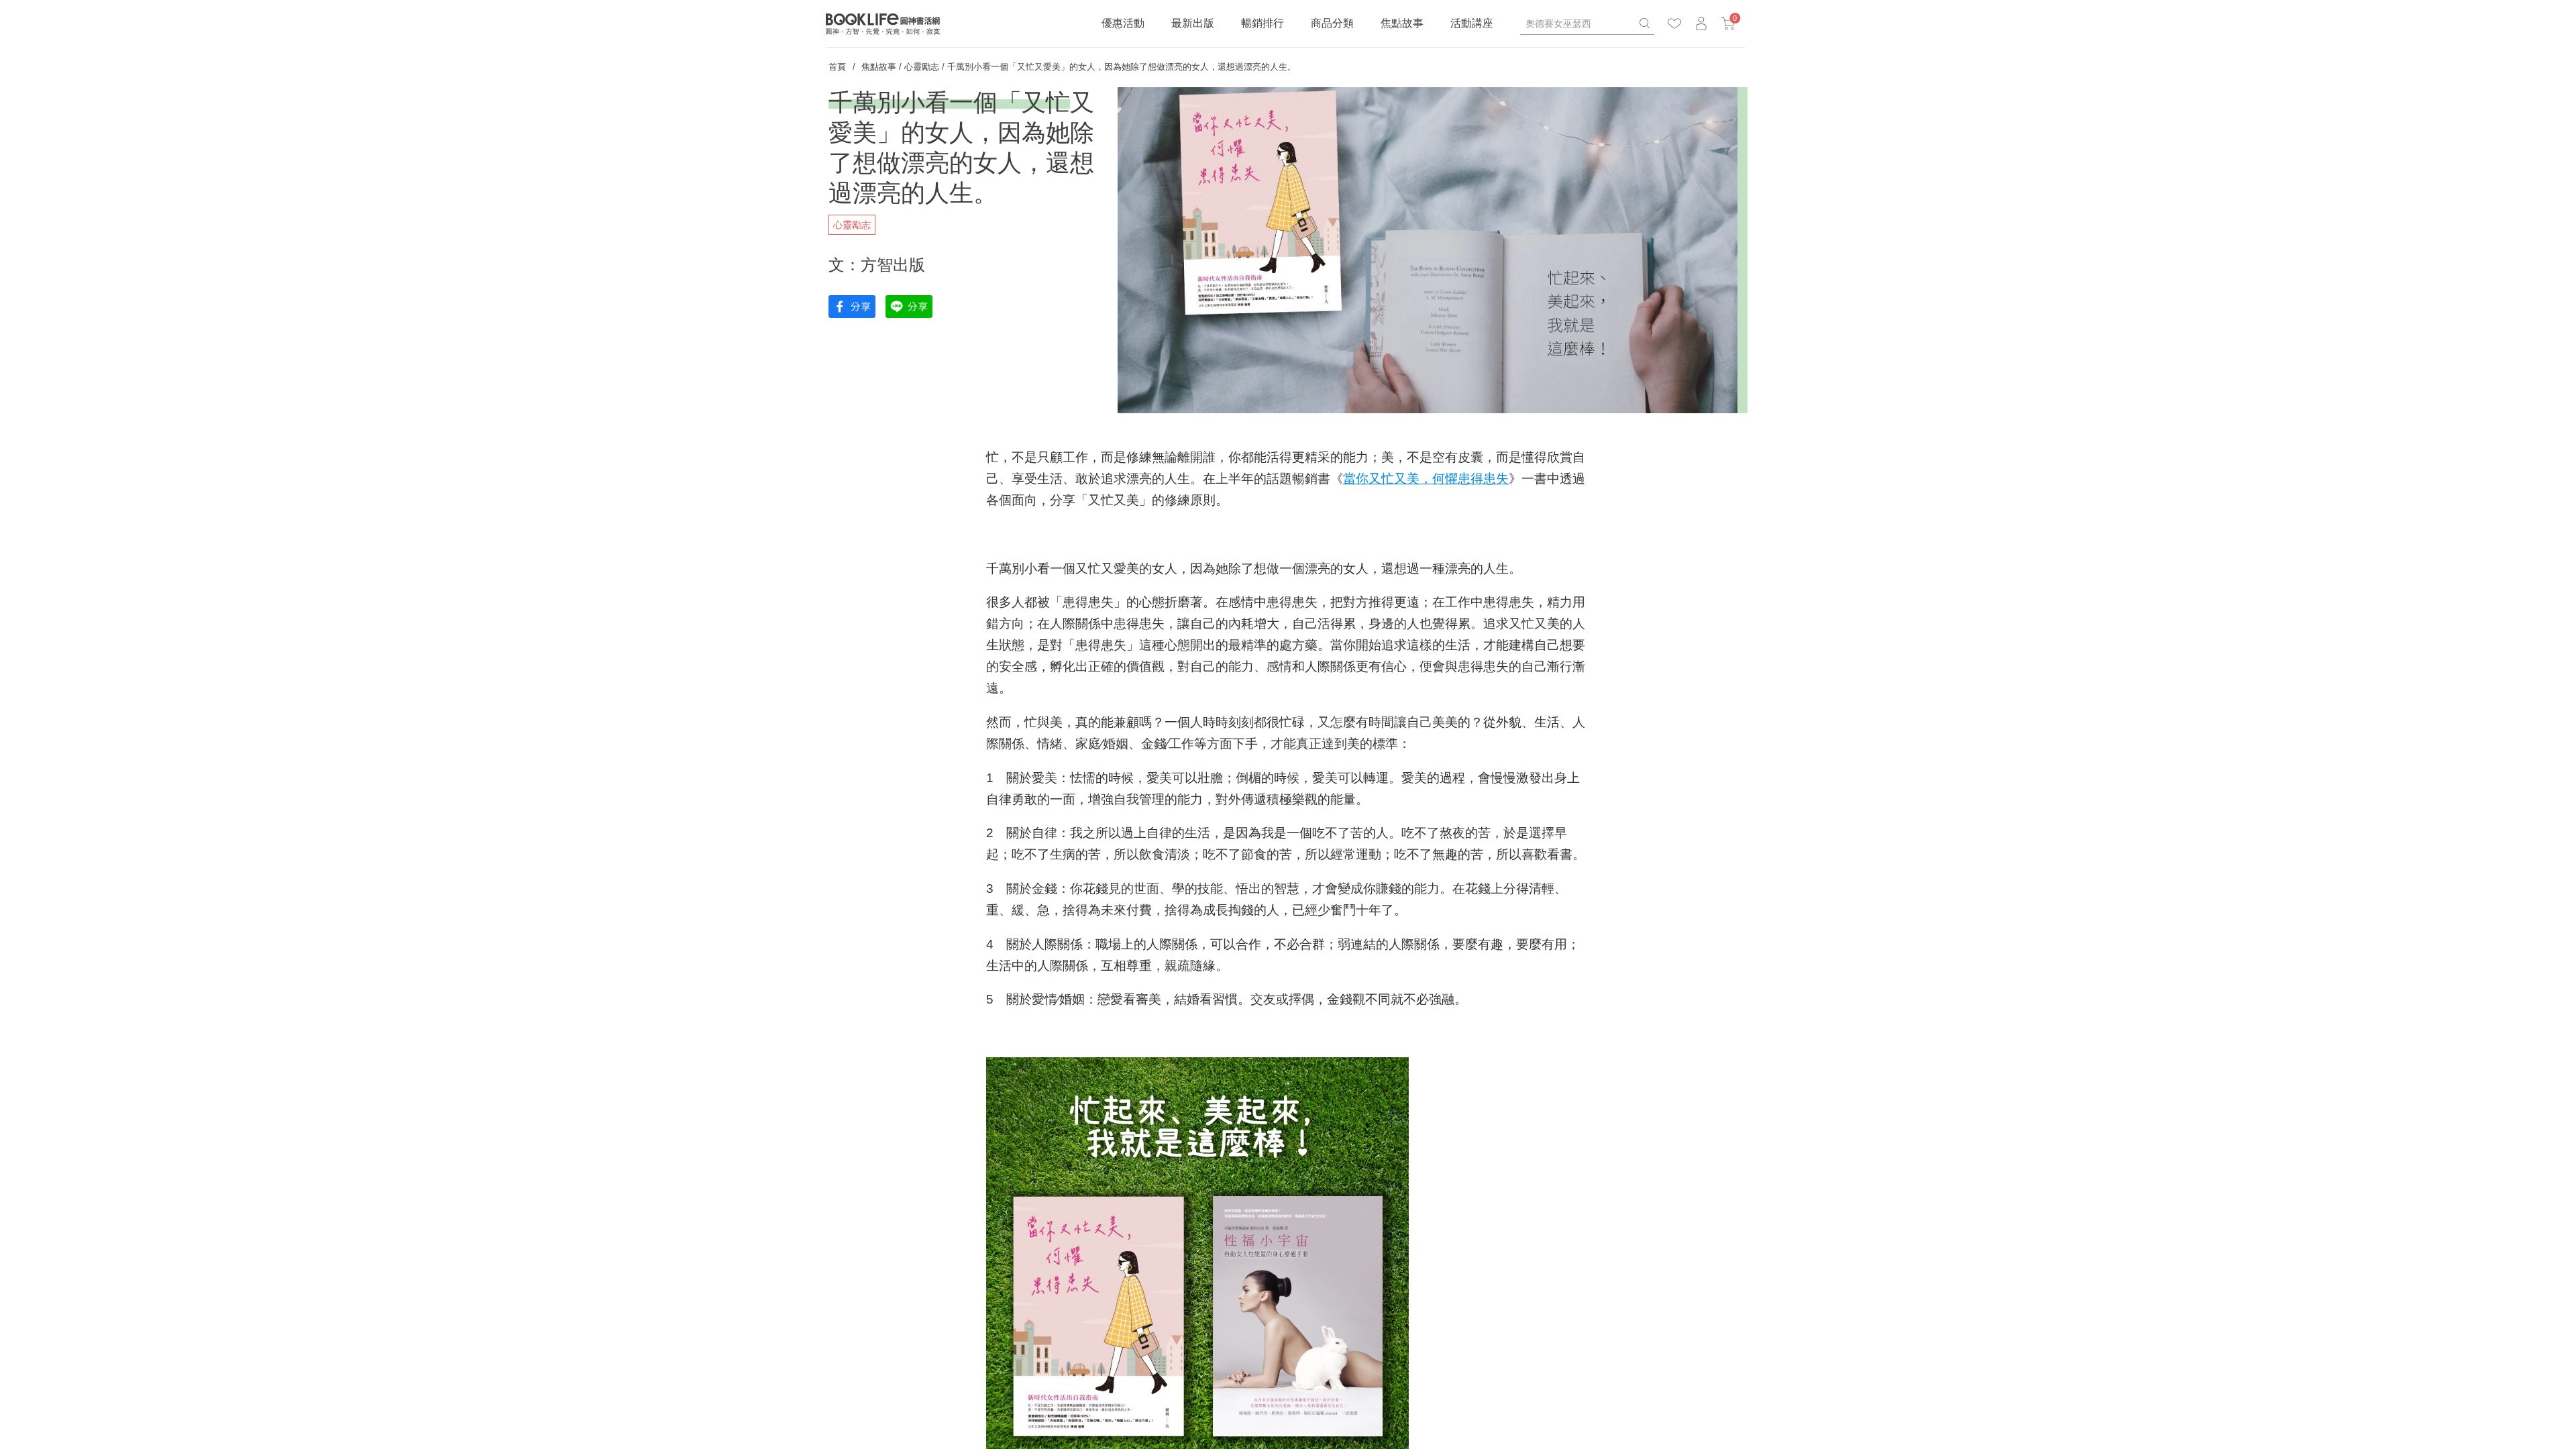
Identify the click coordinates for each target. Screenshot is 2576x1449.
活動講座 (1472, 23)
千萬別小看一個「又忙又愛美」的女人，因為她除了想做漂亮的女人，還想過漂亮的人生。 (1122, 67)
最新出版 (1193, 23)
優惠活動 (1123, 23)
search (1644, 23)
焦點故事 (1402, 23)
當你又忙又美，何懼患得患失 (1426, 479)
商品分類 (1332, 23)
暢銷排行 (1263, 23)
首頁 (837, 67)
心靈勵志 (922, 67)
